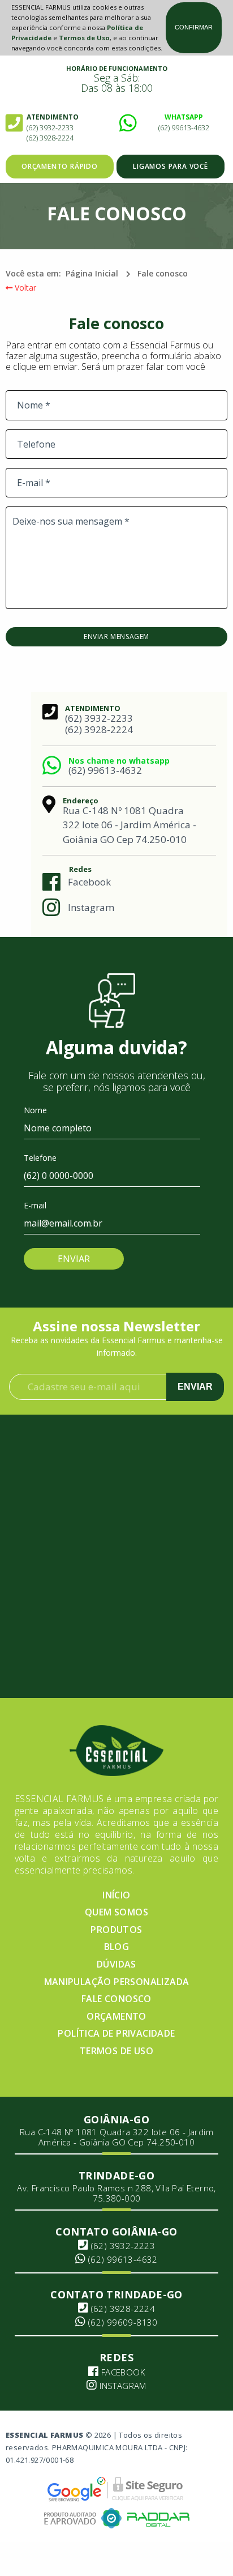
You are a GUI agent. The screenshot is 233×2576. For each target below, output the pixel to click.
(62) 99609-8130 (122, 2322)
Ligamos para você (171, 166)
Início (116, 1895)
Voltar (24, 288)
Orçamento (116, 2016)
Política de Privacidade (116, 2033)
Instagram (91, 907)
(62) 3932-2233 (50, 127)
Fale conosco (163, 273)
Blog (117, 1947)
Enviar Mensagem (116, 636)
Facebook (89, 882)
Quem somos (116, 1912)
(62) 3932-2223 (122, 2246)
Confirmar (194, 27)
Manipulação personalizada (117, 1982)
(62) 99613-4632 (184, 127)
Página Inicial (92, 273)
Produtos (116, 1930)
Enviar (195, 1387)
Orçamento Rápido (60, 166)
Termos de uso (116, 2051)
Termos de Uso (84, 38)
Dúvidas (116, 1964)
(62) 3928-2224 (50, 138)
